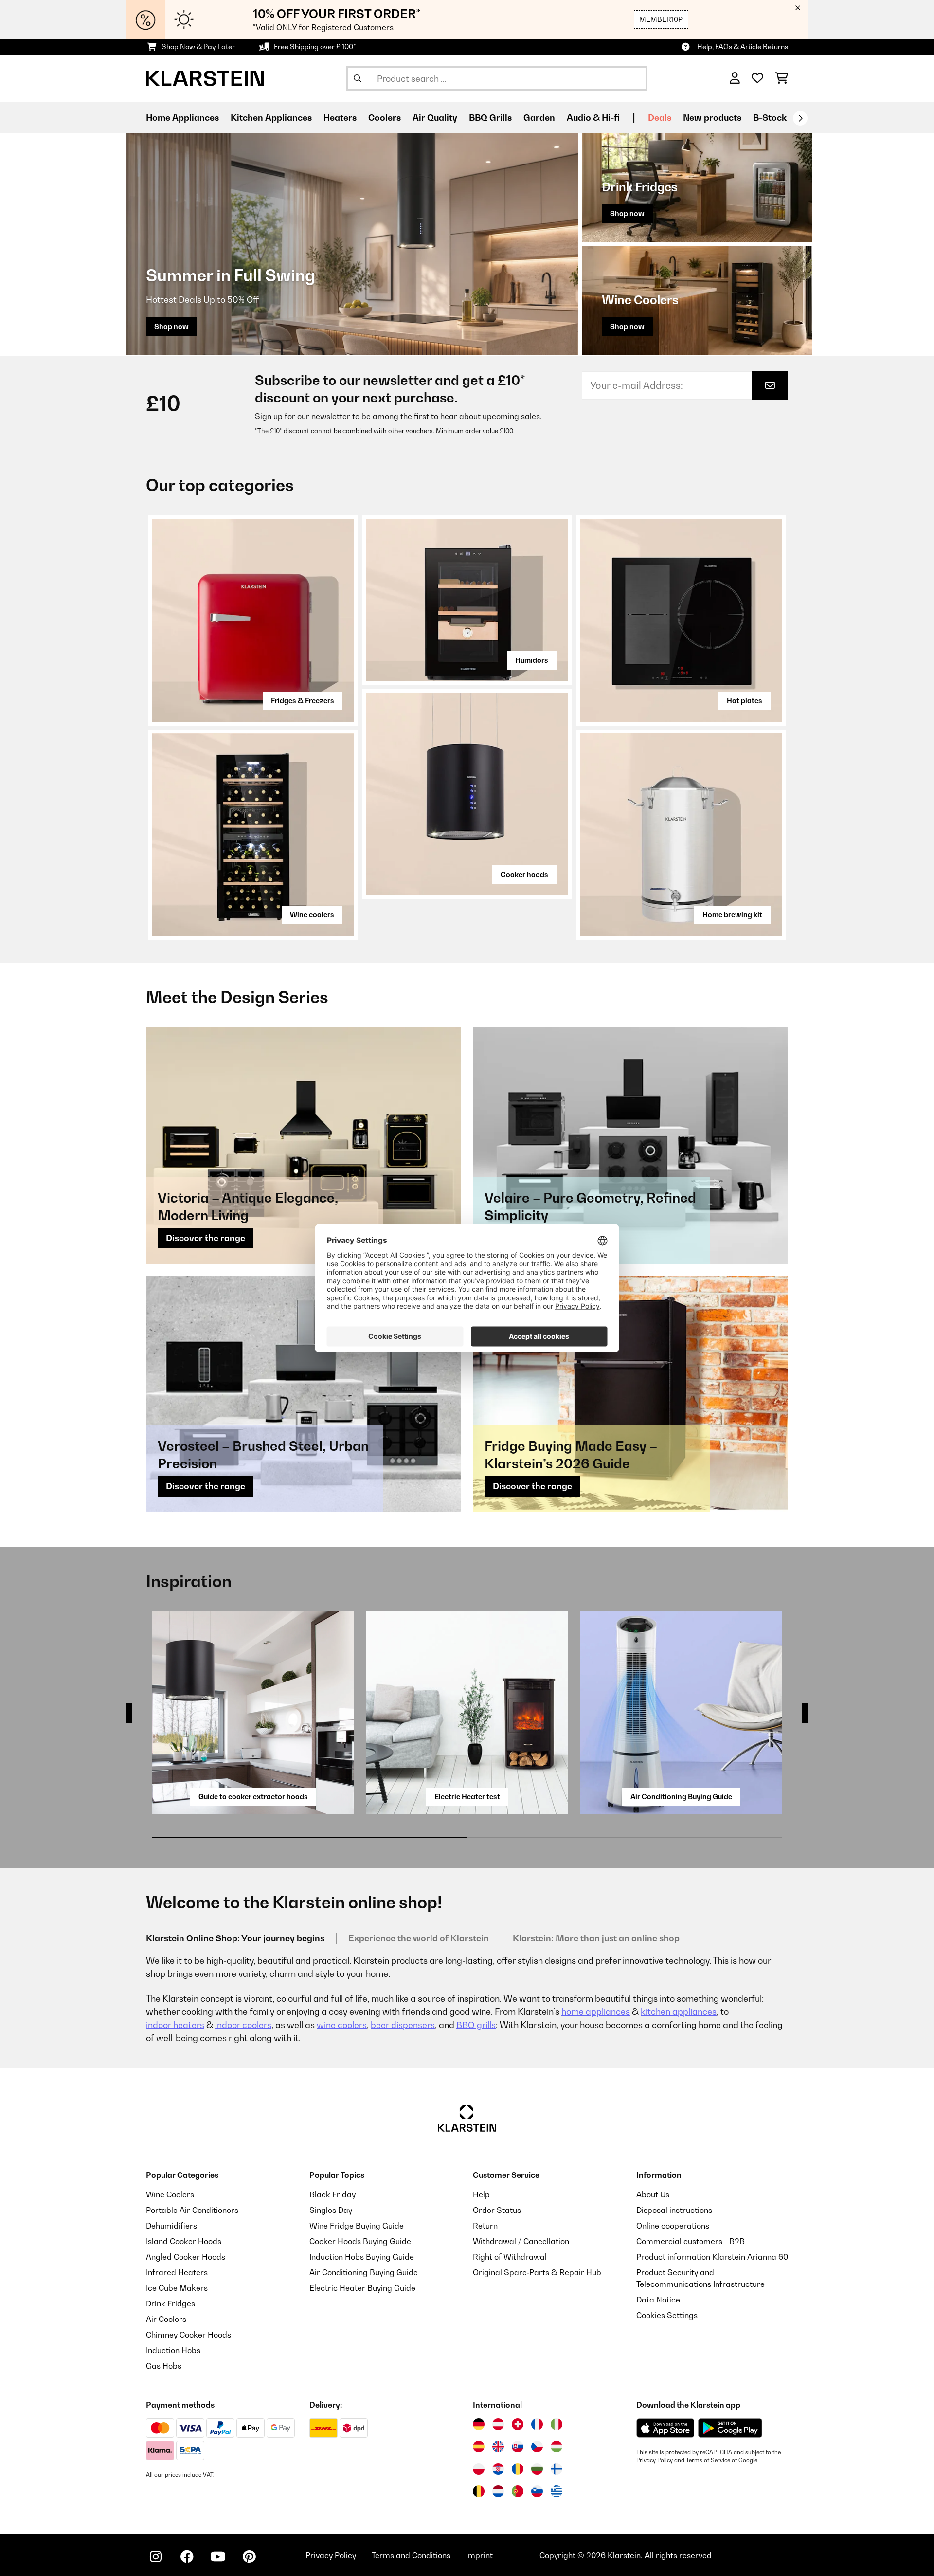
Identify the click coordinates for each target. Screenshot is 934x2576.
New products (712, 118)
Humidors (532, 660)
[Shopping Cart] (781, 78)
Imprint (479, 2555)
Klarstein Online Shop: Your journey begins (235, 1938)
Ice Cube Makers (177, 2288)
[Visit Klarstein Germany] (479, 2424)
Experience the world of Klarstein (419, 1938)
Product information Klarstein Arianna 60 (712, 2257)
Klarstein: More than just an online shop (596, 1938)
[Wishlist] (757, 78)
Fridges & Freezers (303, 701)
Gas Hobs (164, 2366)
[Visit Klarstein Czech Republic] (537, 2447)
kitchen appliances (679, 2012)
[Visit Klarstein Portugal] (518, 2491)
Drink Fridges (171, 2303)
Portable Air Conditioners (192, 2210)
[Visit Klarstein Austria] (498, 2424)
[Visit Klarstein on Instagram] (156, 2557)
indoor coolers (243, 2025)
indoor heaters (175, 2025)
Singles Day (331, 2210)
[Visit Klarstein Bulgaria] (537, 2469)
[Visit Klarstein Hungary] (557, 2447)
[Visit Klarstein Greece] (557, 2492)
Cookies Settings (667, 2315)
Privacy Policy (655, 2460)
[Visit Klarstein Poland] (479, 2469)
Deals (660, 118)
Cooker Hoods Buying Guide (360, 2241)
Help (481, 2194)
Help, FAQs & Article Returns (743, 46)
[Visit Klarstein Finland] (557, 2469)
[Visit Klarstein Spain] (479, 2447)
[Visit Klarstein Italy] (557, 2424)
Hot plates (745, 701)
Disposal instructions (674, 2210)
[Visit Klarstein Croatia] (498, 2469)
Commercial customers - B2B (691, 2241)
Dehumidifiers (171, 2226)
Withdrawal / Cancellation (521, 2241)
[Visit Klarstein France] (537, 2424)
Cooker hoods (524, 874)
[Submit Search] (358, 78)
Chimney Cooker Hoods (189, 2335)
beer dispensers (403, 2025)
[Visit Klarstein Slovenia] (537, 2491)
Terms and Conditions (411, 2555)
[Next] (800, 118)
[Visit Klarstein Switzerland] (518, 2424)
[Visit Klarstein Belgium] (479, 2491)
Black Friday (332, 2194)
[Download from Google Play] (730, 2428)
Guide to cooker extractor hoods (253, 1797)
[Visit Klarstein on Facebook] (187, 2557)
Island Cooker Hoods (184, 2241)
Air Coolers (166, 2319)
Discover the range (206, 1238)
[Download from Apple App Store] (665, 2428)
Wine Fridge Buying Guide (357, 2226)
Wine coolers (312, 915)
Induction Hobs (173, 2350)
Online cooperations (673, 2226)
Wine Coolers (170, 2194)
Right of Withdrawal (510, 2257)
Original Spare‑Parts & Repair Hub (537, 2272)
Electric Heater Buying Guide (362, 2288)
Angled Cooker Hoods (186, 2257)
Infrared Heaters (177, 2272)
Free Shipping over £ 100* (315, 46)
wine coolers (342, 2025)
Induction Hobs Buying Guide (362, 2257)
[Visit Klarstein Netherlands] (498, 2491)
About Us (653, 2194)
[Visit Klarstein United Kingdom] (498, 2447)
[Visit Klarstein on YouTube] (218, 2557)
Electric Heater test (467, 1797)
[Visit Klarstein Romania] (518, 2469)
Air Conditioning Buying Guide (681, 1797)
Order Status (497, 2210)
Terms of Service (708, 2460)
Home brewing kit (732, 915)
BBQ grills (476, 2025)
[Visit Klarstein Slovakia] (518, 2447)
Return (485, 2226)
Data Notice (658, 2300)
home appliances (596, 2012)
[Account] (735, 78)
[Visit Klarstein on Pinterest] (249, 2557)
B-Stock (770, 118)
